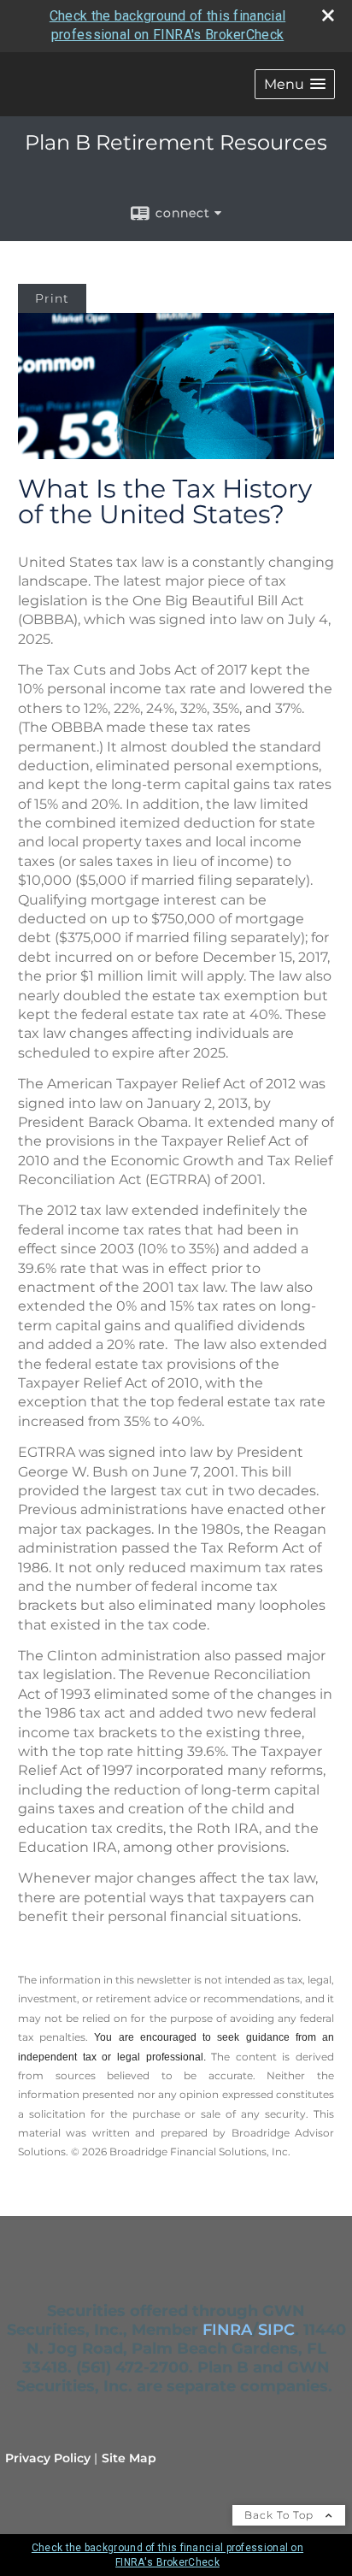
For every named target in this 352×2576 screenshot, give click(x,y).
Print (52, 298)
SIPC (276, 2330)
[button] (295, 84)
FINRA (227, 2330)
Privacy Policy (48, 2458)
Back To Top (281, 2515)
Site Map (129, 2458)
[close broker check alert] (328, 15)
